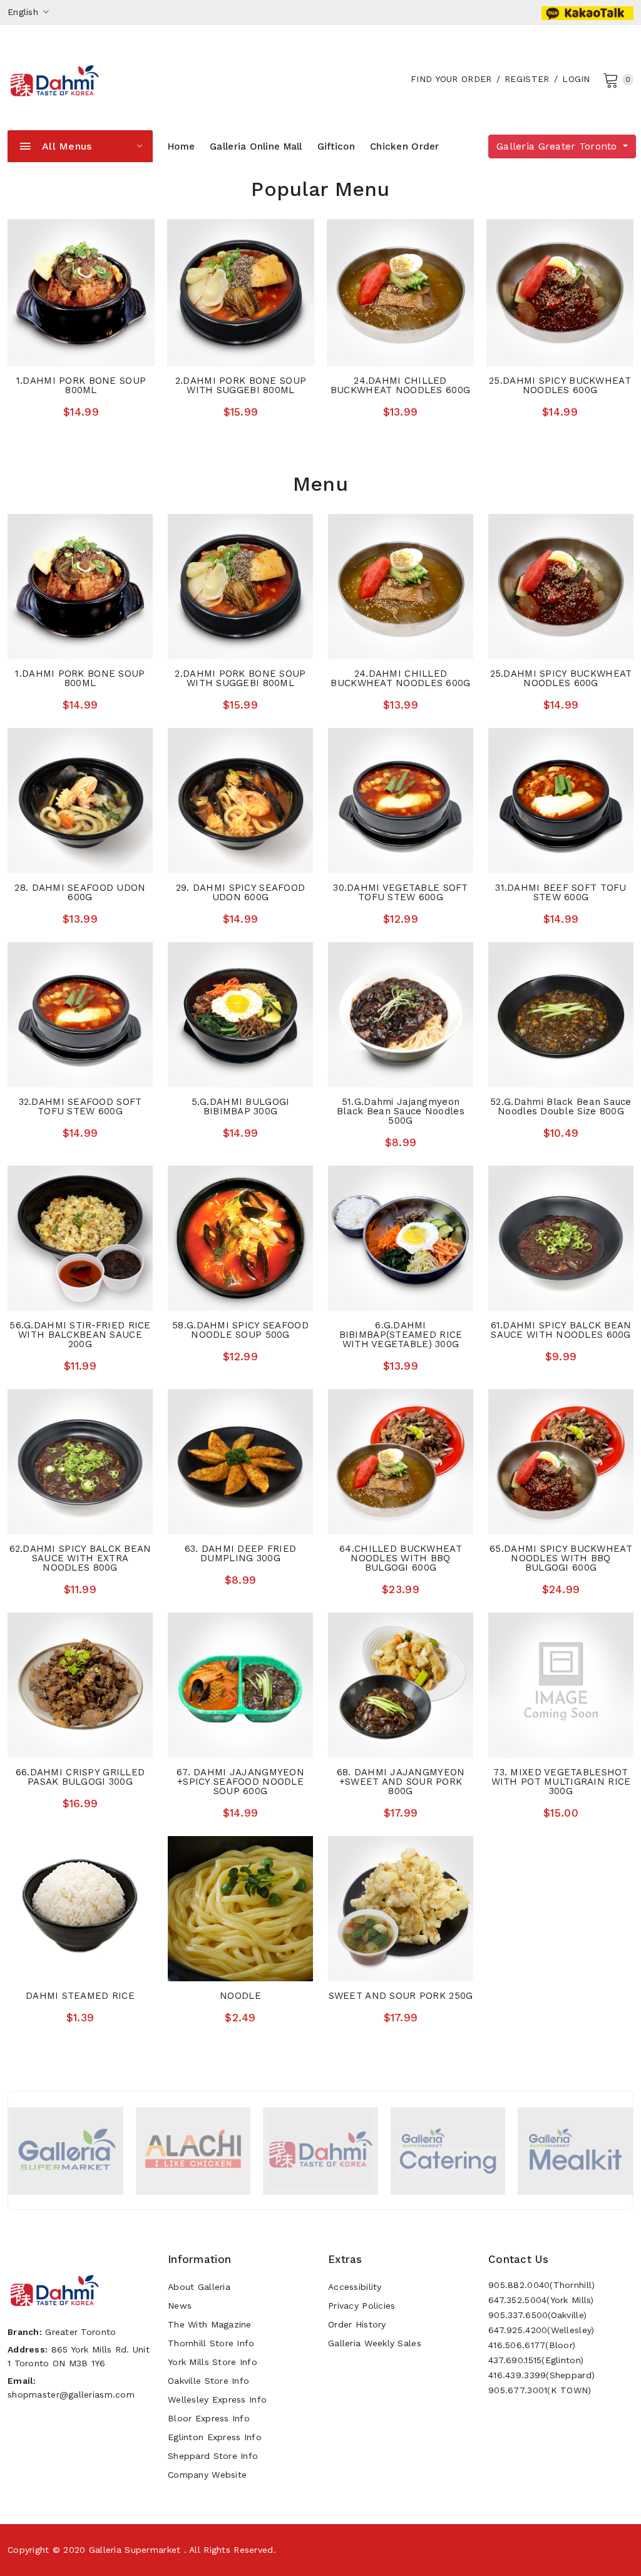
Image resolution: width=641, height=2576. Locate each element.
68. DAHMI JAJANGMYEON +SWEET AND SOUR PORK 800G (401, 1782)
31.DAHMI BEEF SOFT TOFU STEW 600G (561, 892)
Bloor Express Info (209, 2418)
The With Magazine (210, 2324)
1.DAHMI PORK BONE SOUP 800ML (81, 385)
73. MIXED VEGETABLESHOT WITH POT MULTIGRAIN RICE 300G (561, 1782)
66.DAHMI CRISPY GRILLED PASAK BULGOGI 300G (80, 1777)
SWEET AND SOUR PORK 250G (401, 1996)
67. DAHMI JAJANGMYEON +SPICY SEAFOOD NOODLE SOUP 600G (240, 1782)
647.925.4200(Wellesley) (541, 2330)
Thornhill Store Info (211, 2343)
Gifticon (336, 146)
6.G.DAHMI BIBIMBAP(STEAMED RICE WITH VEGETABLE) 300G (401, 1335)
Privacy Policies (362, 2306)
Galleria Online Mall (256, 146)
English (24, 12)
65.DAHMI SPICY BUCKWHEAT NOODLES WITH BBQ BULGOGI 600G (561, 1558)
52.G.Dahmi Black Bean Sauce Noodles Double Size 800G (561, 1106)
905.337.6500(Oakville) (537, 2315)
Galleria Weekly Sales (375, 2343)
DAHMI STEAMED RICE (80, 1996)
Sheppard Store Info (213, 2456)
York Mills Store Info (213, 2362)
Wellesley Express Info (217, 2399)
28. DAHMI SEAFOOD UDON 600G (80, 892)
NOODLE (240, 1996)
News (180, 2306)
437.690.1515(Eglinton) (536, 2360)
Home (181, 146)
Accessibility (355, 2287)
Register (527, 79)
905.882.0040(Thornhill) (541, 2285)
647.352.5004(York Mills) (541, 2300)
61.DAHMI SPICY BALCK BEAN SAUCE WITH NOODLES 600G (561, 1330)
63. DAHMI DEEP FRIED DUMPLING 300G (241, 1553)
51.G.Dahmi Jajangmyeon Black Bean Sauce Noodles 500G (401, 1111)
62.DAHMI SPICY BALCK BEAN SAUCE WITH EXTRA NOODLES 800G (80, 1558)
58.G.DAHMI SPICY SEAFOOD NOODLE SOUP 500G (240, 1330)
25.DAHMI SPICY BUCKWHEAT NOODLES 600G (560, 385)
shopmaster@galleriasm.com (71, 2394)
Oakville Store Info (208, 2381)
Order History (357, 2324)
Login (576, 79)
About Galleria (199, 2287)
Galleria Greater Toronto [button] (558, 146)
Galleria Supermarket (135, 2550)
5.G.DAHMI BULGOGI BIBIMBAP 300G (241, 1106)
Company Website (207, 2475)
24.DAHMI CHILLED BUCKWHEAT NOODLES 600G (400, 385)
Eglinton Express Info (215, 2437)
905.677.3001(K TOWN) (540, 2390)
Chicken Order (405, 146)
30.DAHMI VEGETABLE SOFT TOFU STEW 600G (400, 892)
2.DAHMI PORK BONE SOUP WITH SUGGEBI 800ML (241, 385)
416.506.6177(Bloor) (532, 2345)
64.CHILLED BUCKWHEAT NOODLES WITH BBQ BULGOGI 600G (401, 1558)
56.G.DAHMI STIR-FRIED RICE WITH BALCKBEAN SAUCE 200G (80, 1335)
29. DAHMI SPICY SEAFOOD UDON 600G (240, 892)
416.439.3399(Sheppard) (541, 2375)
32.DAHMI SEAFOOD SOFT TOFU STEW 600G (80, 1106)
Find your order (451, 79)
